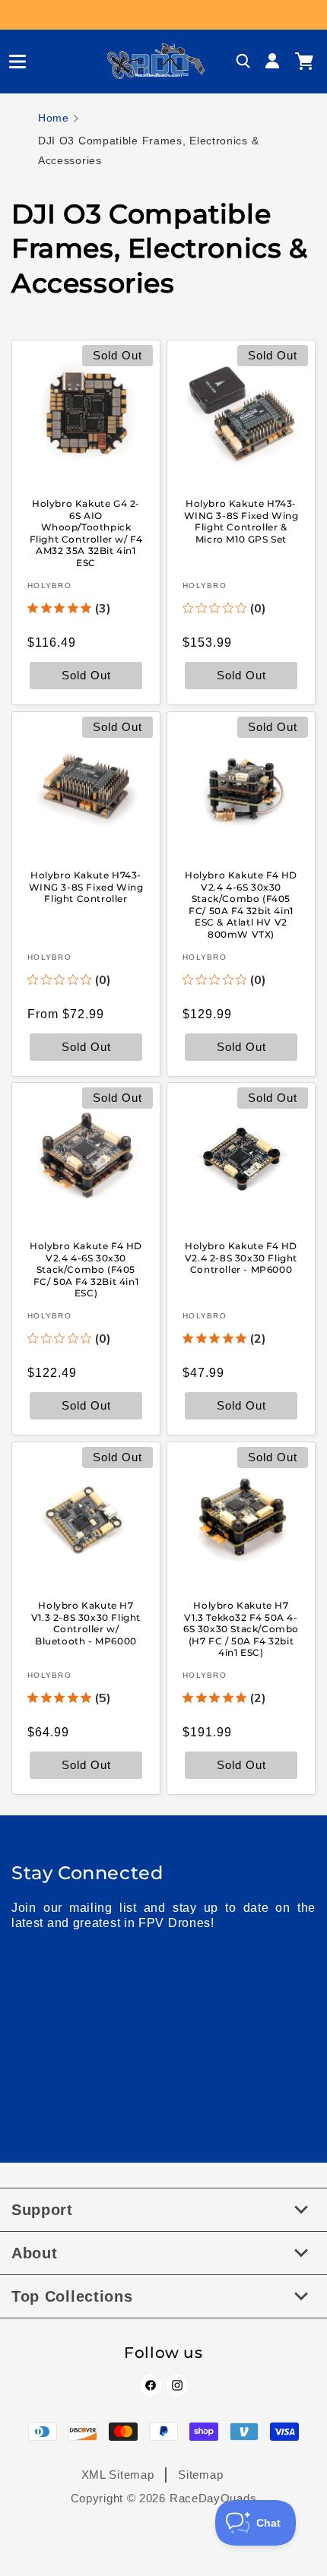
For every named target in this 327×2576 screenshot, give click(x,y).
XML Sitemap (118, 2475)
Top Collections (72, 2296)
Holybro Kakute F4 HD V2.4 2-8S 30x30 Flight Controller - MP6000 (241, 1258)
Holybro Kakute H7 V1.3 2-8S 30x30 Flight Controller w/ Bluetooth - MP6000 (86, 1623)
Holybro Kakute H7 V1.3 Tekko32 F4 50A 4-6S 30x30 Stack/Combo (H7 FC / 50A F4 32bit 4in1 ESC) (241, 1629)
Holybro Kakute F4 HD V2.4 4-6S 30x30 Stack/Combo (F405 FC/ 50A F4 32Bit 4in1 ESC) (86, 1269)
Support (42, 2210)
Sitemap (200, 2475)
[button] (11, 62)
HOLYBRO (49, 585)
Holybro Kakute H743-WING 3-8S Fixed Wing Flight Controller (86, 887)
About (35, 2253)
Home (54, 118)
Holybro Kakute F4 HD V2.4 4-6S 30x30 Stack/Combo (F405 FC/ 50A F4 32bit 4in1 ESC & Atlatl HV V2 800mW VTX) (241, 905)
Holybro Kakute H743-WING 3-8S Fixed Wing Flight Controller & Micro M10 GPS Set (241, 521)
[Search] (243, 62)
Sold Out (241, 675)
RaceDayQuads (213, 2498)
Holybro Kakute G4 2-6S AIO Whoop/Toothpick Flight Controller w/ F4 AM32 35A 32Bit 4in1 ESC (86, 533)
